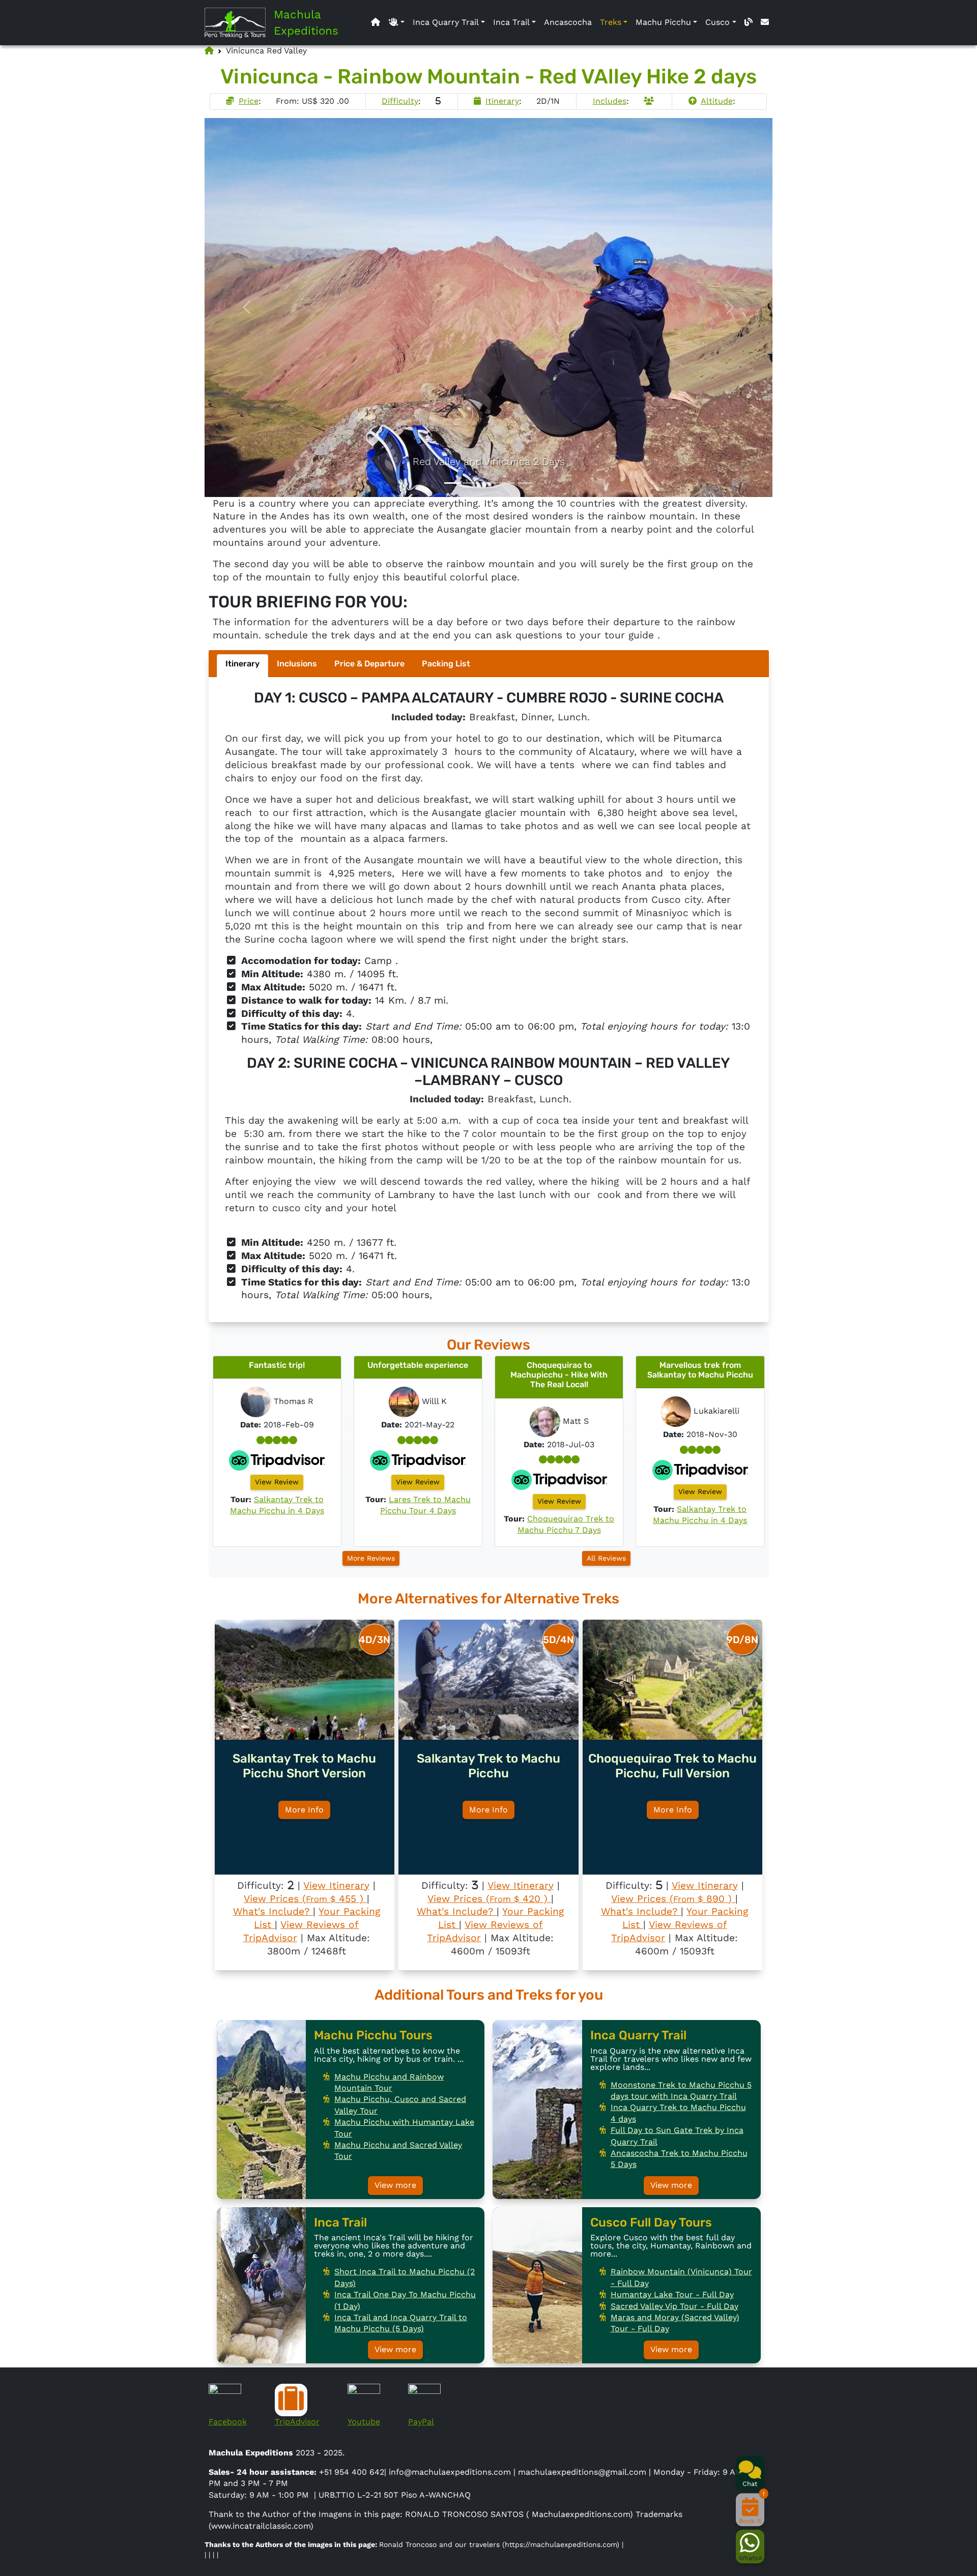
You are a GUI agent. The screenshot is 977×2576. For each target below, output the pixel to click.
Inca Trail (511, 22)
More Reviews (371, 1558)
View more (395, 2185)
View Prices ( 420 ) (489, 1899)
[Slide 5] (525, 483)
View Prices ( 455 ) (305, 1899)
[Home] (239, 23)
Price (249, 101)
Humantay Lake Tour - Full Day (672, 2294)
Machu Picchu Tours (373, 2035)
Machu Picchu (663, 22)
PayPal (421, 2422)
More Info (304, 1810)
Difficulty (400, 101)
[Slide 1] (452, 483)
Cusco (717, 22)
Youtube (364, 2422)
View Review (277, 1482)
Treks (611, 22)
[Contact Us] (765, 22)
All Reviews (606, 1558)
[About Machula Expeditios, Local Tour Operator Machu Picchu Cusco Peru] (396, 22)
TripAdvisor (297, 2422)
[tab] (242, 666)
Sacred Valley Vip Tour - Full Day (674, 2306)
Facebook (228, 2422)
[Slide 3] (489, 483)
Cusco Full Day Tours (651, 2222)
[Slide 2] (470, 483)
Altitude (717, 101)
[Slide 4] (507, 483)
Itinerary (502, 101)
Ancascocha (568, 22)
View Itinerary (336, 1885)
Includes (610, 101)
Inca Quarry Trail (446, 22)
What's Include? (273, 1911)
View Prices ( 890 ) (673, 1899)
